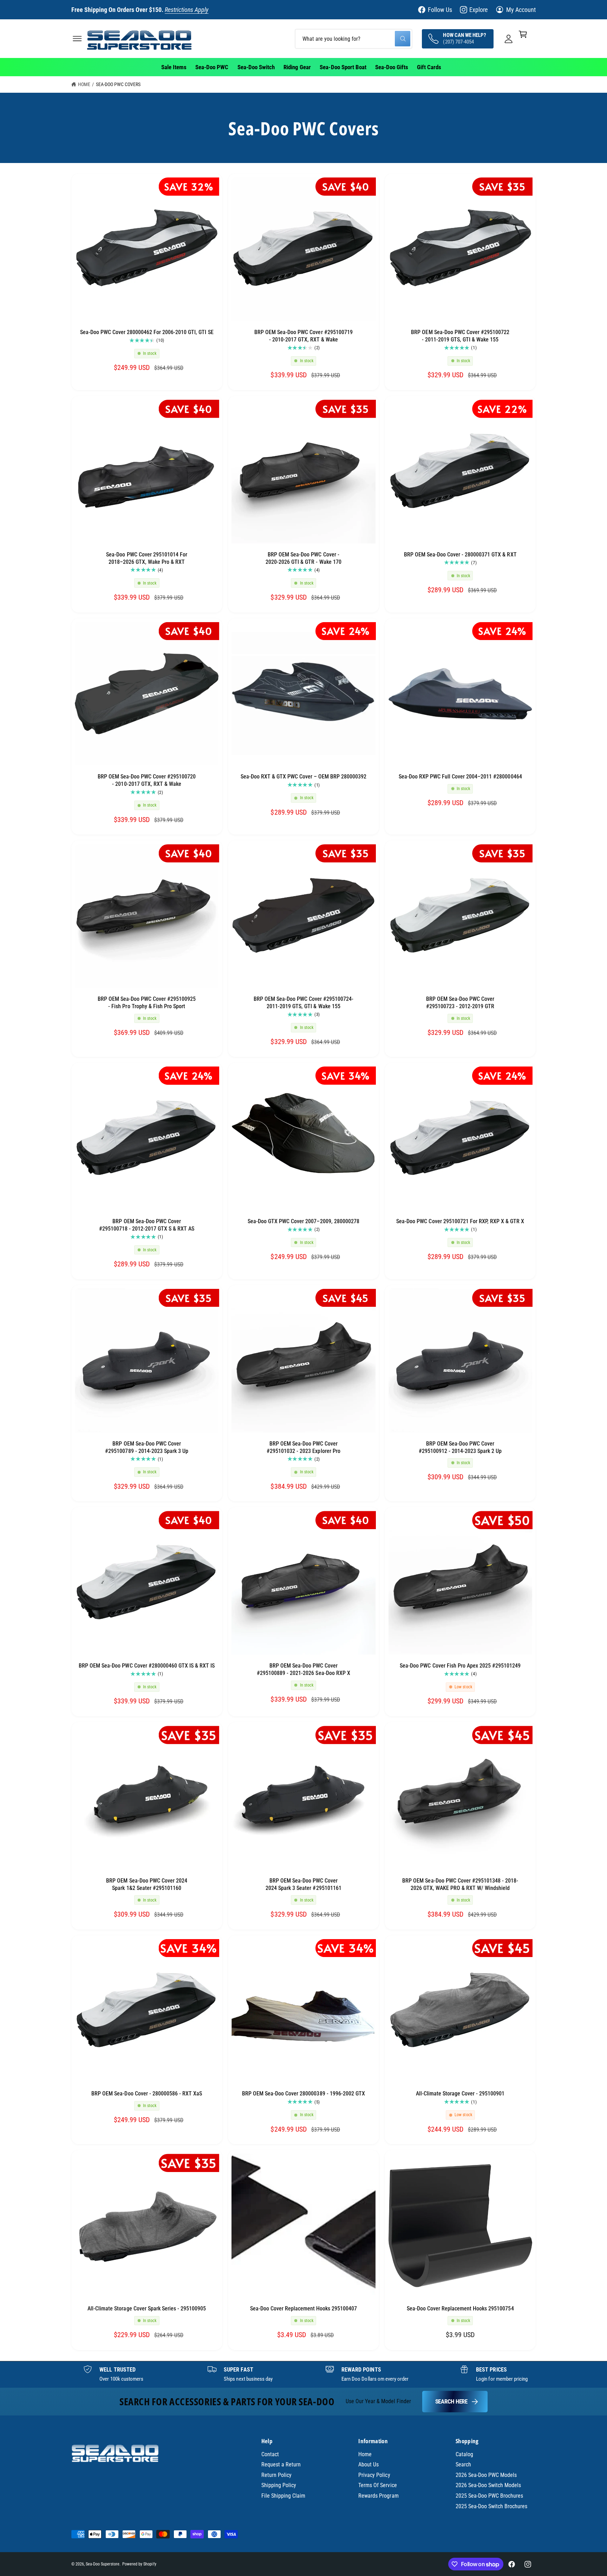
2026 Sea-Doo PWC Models (486, 2475)
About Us (368, 2464)
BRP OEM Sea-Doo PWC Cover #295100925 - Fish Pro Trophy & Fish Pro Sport (147, 1003)
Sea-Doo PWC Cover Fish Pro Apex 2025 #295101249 (460, 1666)
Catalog (464, 2454)
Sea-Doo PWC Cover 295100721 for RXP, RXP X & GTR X (460, 1221)
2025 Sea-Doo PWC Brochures (489, 2496)
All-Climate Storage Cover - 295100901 (460, 2094)
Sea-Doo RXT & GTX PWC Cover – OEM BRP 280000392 (304, 777)
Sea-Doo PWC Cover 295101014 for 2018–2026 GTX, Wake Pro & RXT (147, 558)
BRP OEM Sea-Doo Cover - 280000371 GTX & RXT (460, 555)
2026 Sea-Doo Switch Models (488, 2485)
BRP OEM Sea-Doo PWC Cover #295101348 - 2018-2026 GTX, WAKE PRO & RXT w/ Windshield (460, 1884)
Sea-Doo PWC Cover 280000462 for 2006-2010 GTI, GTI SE (147, 332)
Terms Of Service (377, 2485)
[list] (303, 2374)
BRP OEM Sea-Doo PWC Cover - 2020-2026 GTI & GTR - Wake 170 (303, 558)
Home (84, 84)
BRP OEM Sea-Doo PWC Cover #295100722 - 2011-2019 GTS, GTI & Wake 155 (460, 336)
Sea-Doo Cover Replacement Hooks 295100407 (304, 2308)
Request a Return (281, 2464)
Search (463, 2464)
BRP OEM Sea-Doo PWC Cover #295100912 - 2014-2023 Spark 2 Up (460, 1447)
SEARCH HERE (451, 2401)
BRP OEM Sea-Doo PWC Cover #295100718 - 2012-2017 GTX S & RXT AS (147, 1225)
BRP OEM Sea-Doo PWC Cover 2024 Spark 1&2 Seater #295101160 (146, 1884)
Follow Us (440, 10)
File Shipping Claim (283, 2496)
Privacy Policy (374, 2475)
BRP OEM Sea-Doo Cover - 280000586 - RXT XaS (147, 2094)
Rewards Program (378, 2496)
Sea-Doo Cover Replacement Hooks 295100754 (460, 2308)
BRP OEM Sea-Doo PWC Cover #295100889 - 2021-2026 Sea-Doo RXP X (303, 1669)
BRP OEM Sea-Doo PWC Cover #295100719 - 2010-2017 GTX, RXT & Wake (303, 336)
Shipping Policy (279, 2485)
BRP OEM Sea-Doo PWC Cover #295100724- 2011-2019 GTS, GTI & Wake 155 (304, 1003)
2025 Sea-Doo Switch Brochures (492, 2506)
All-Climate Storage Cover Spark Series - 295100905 (147, 2308)
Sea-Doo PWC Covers (118, 84)
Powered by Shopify (139, 2564)
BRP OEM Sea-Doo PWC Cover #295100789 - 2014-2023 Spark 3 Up (147, 1447)
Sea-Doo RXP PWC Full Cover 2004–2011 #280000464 (460, 777)
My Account (521, 10)
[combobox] (354, 38)
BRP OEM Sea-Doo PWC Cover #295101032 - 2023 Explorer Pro (303, 1447)
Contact (270, 2454)
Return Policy (276, 2475)
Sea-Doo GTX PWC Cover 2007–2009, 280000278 (303, 1221)
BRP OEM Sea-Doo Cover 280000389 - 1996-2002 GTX (303, 2094)
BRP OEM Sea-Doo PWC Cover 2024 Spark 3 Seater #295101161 (303, 1884)
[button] (77, 38)
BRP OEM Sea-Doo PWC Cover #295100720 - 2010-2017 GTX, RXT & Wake (147, 780)
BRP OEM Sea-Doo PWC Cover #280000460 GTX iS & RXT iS (147, 1666)
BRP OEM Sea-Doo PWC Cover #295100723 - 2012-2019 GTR (460, 1003)
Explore (478, 10)
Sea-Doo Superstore (103, 2564)
